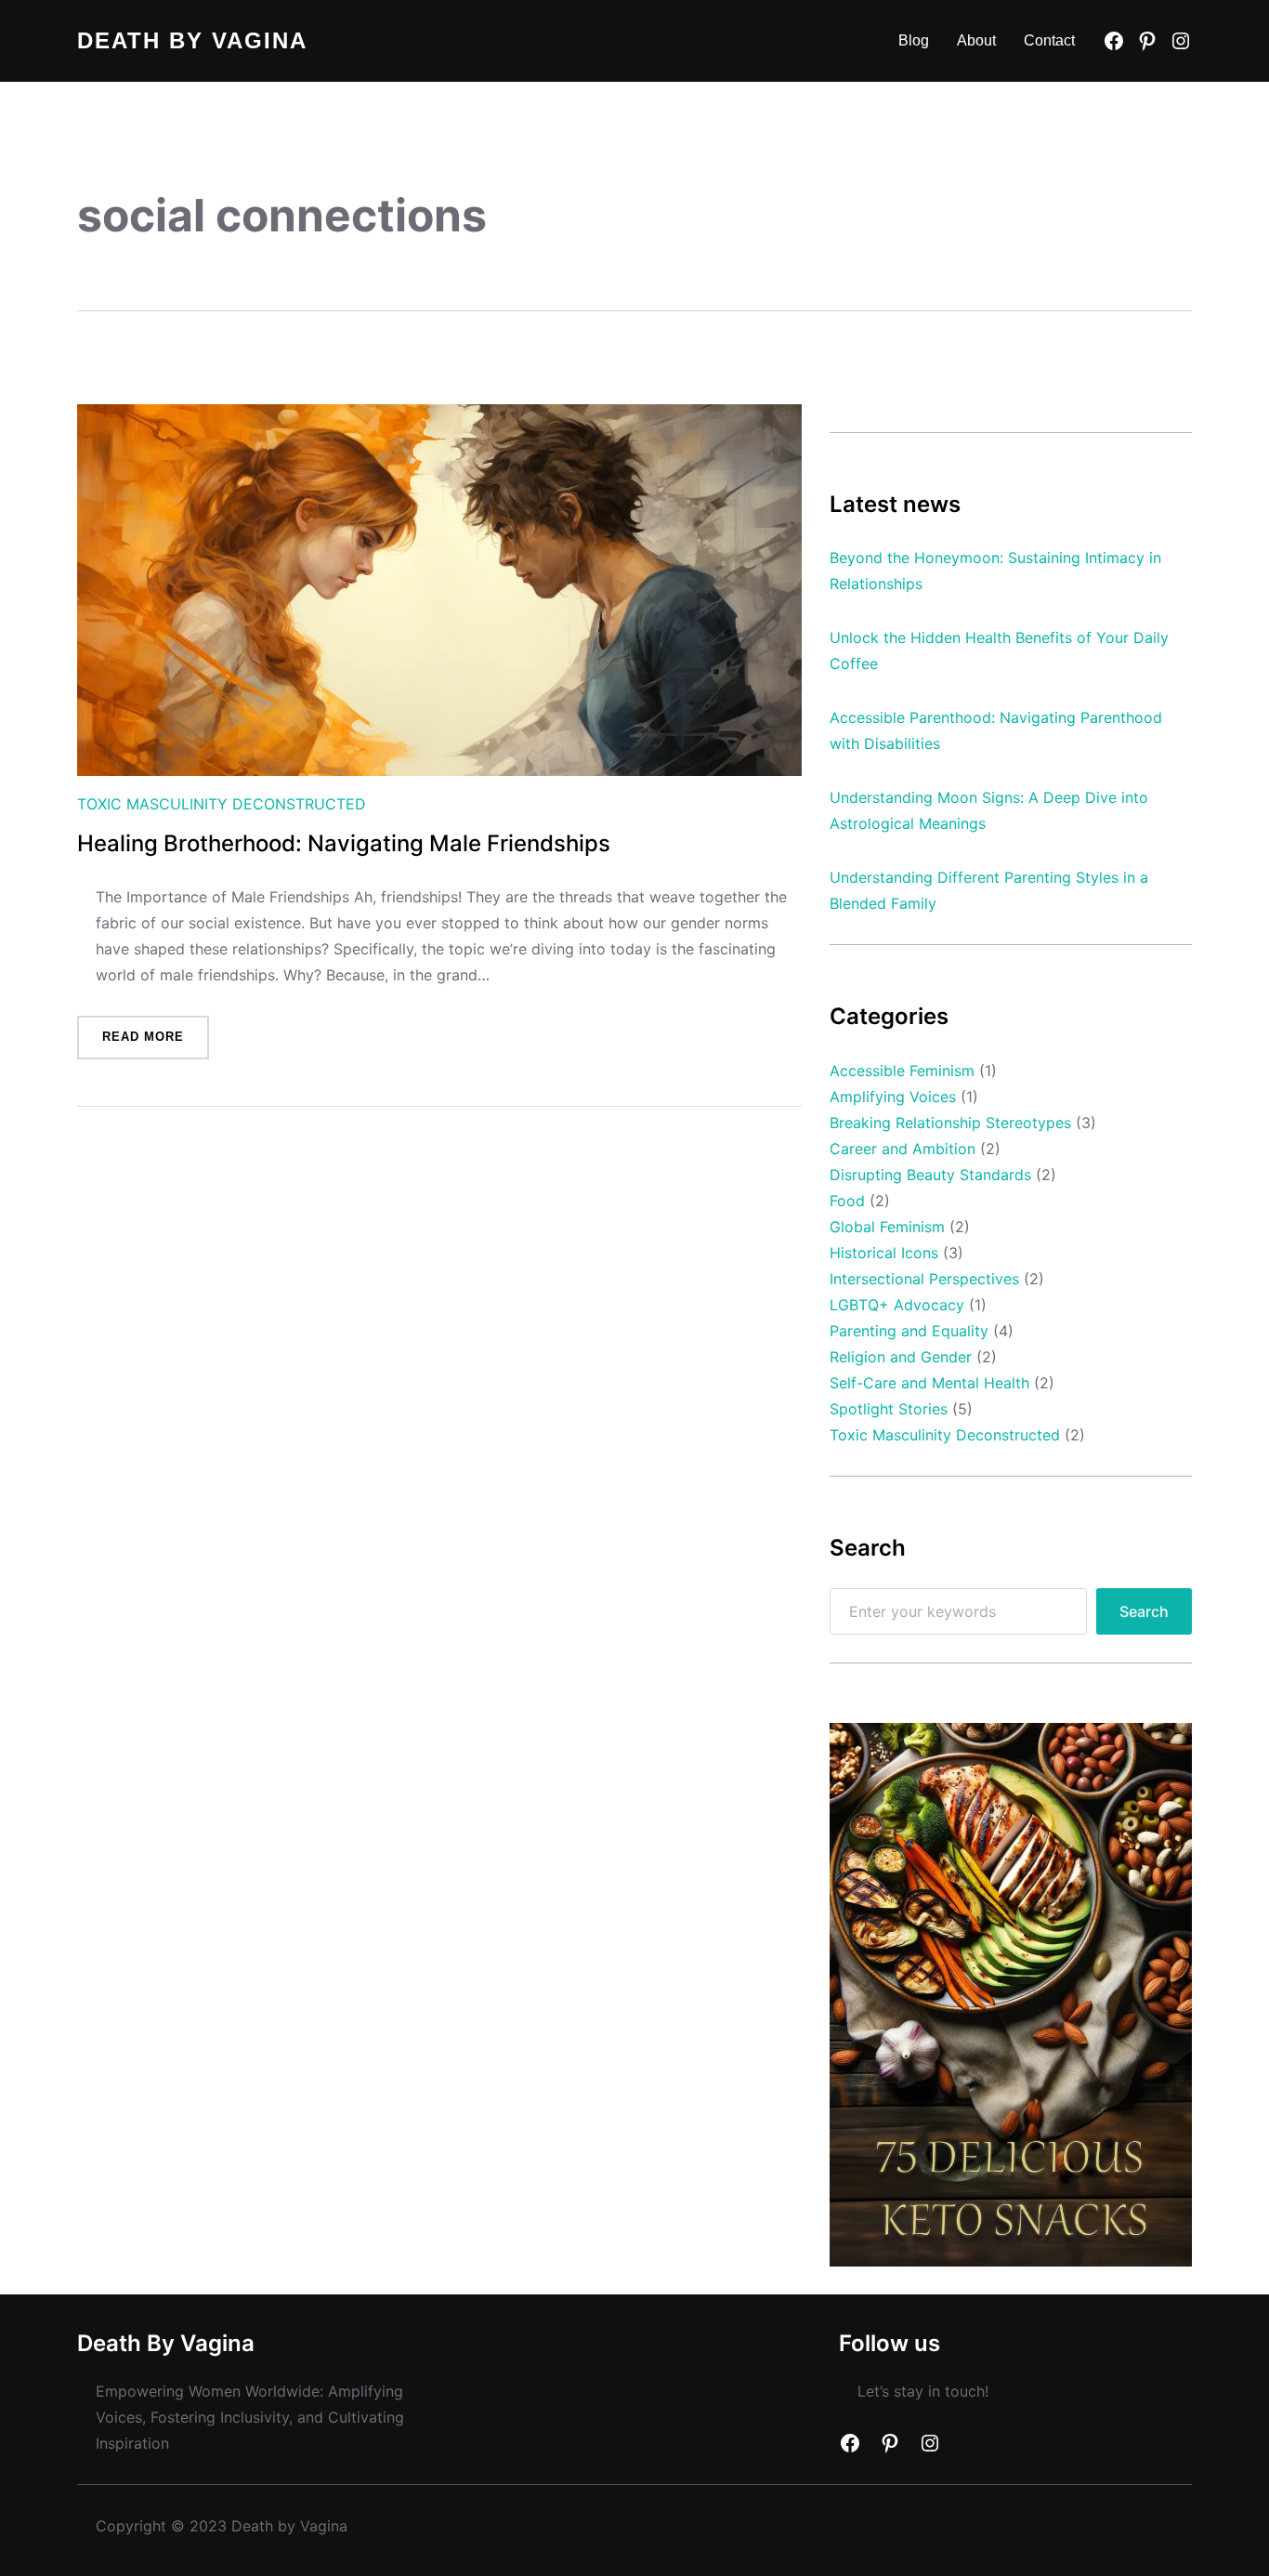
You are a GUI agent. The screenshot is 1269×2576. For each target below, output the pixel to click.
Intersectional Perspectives (924, 1279)
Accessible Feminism (902, 1071)
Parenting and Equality (909, 1331)
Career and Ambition (903, 1149)
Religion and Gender (901, 1357)
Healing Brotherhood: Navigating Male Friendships (344, 844)
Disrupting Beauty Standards (930, 1175)
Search (1144, 1611)
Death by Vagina (192, 40)
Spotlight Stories (889, 1409)
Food (847, 1201)
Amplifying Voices (893, 1097)
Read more (156, 1044)
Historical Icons (884, 1253)
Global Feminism (887, 1227)
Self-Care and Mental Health (929, 1383)
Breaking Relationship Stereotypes (950, 1123)
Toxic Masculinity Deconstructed (222, 804)
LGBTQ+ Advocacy (897, 1305)
